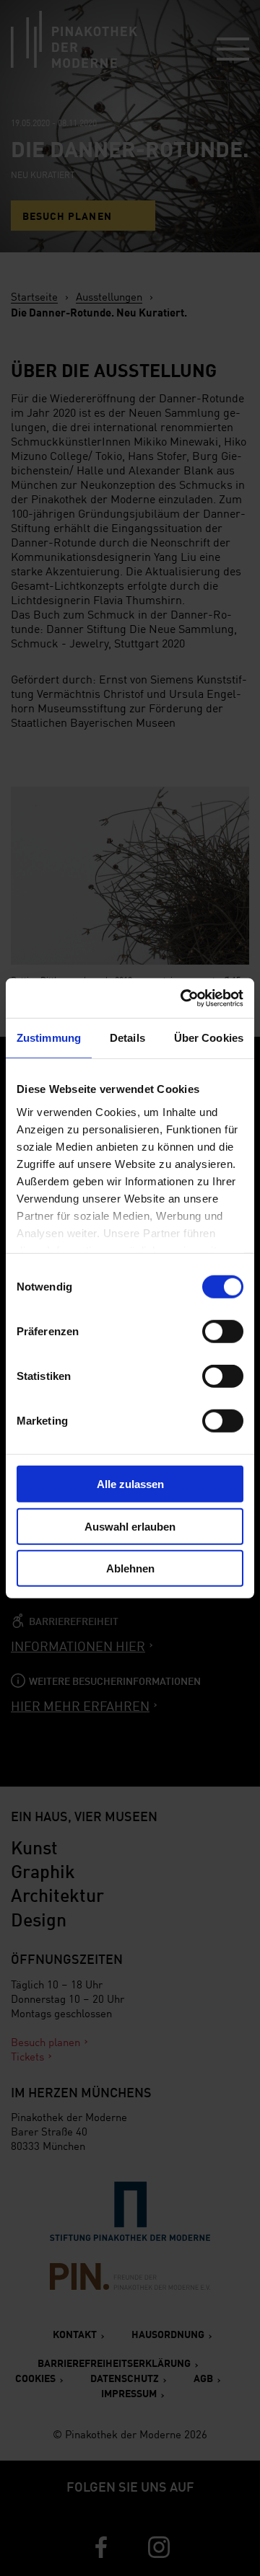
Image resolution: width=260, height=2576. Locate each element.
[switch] (223, 1332)
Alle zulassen (130, 1484)
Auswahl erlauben (130, 1526)
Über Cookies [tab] (209, 1038)
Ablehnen (130, 1568)
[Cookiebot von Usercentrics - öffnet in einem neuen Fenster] (183, 998)
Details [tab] (127, 1038)
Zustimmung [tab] (49, 1038)
